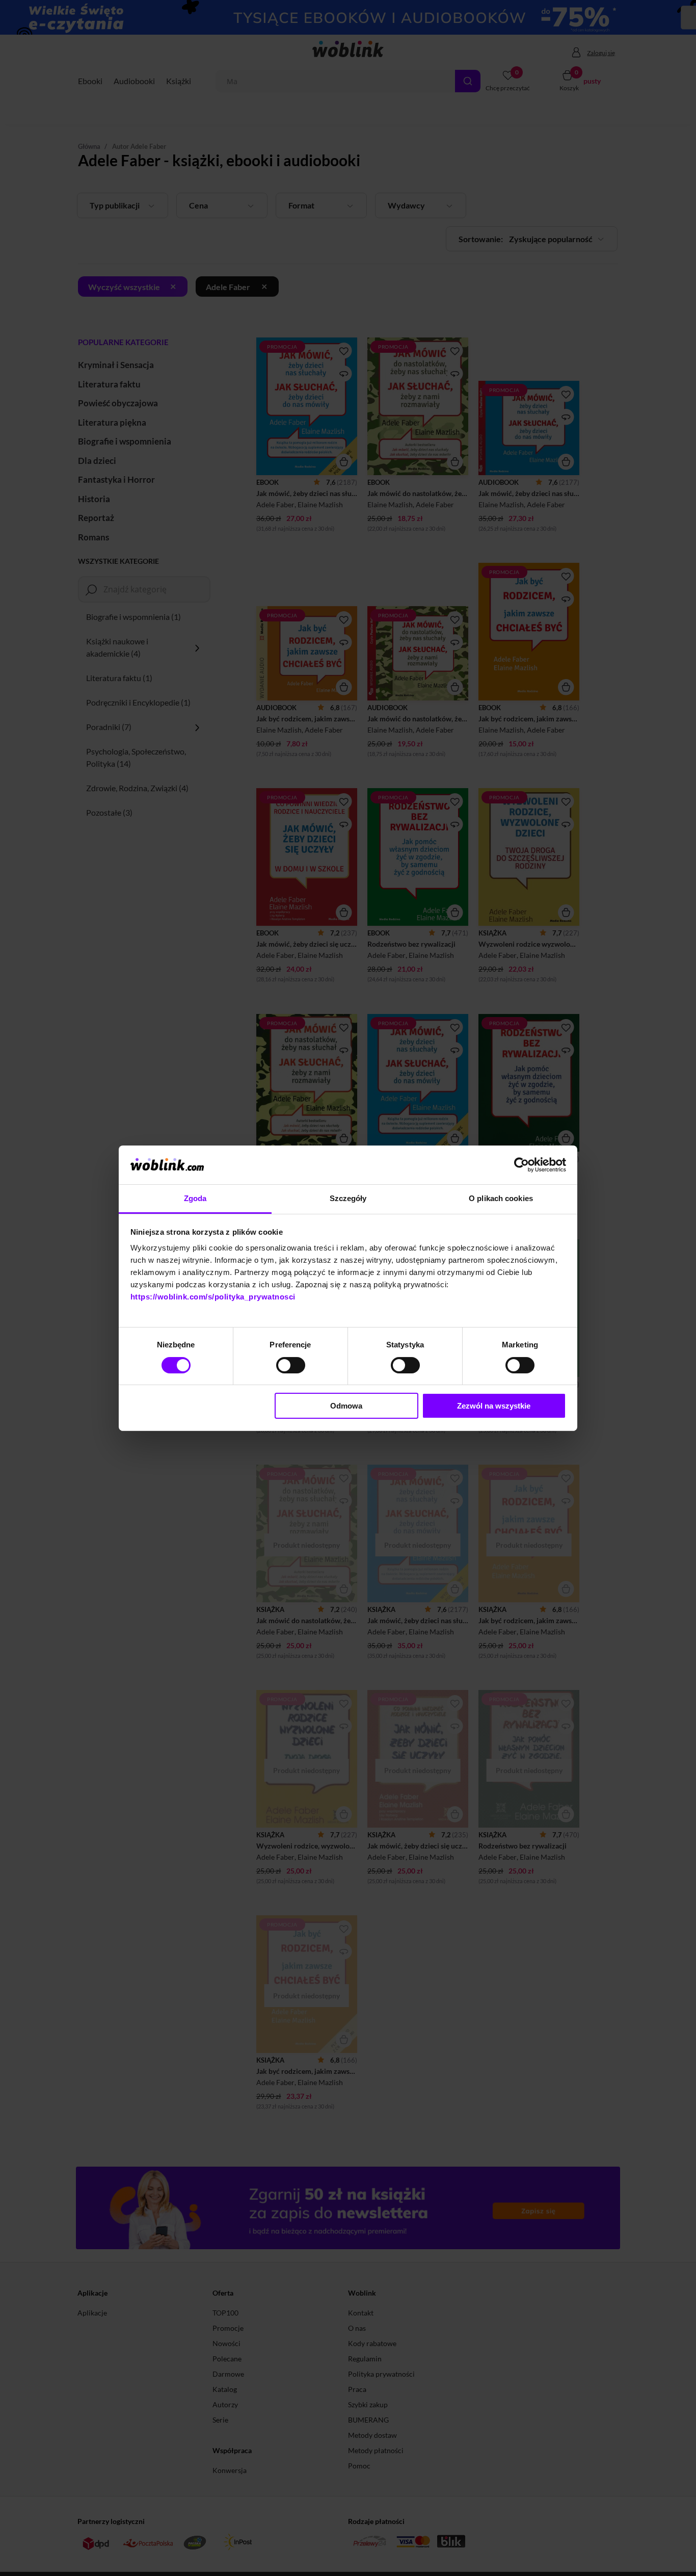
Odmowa (346, 1406)
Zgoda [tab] (195, 1198)
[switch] (291, 1365)
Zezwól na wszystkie (494, 1406)
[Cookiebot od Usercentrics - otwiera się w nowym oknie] (521, 1165)
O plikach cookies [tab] (501, 1198)
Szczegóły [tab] (348, 1198)
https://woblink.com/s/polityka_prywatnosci (213, 1297)
